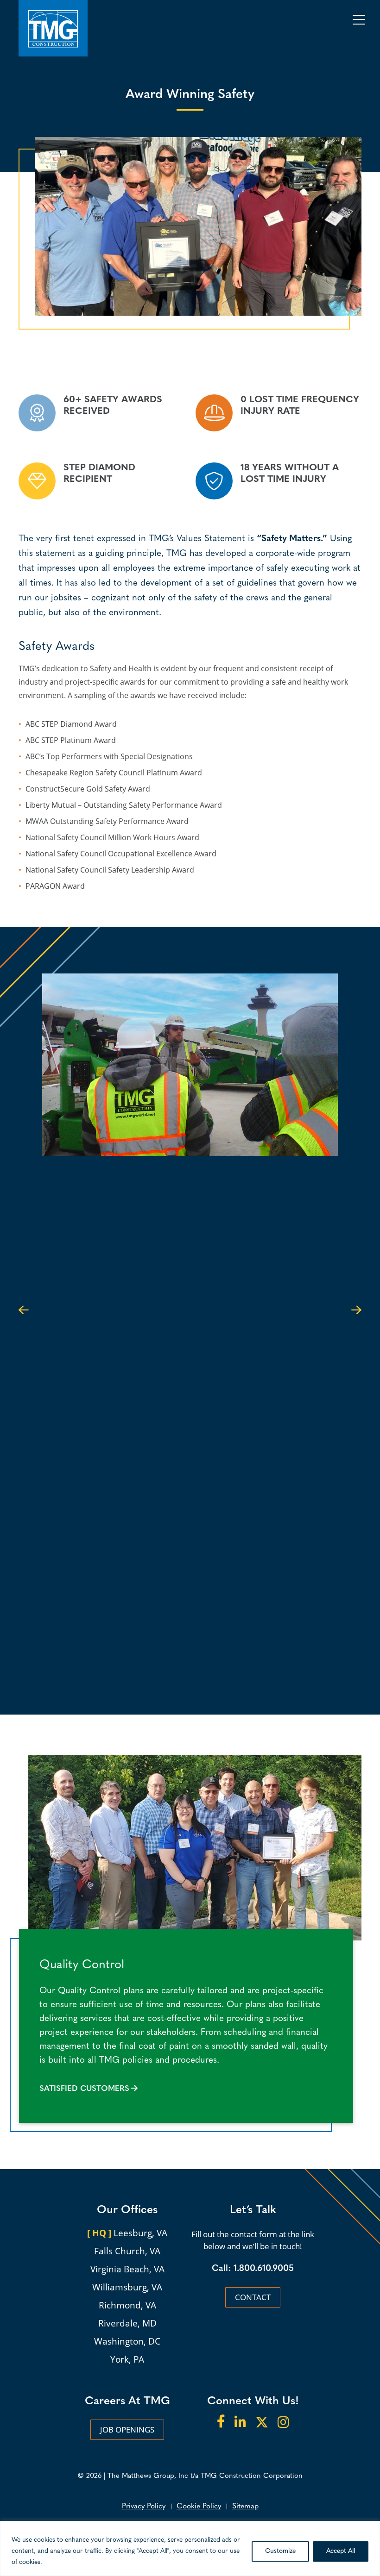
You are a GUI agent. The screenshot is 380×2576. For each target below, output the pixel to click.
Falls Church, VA (127, 2251)
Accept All (341, 2551)
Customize (280, 2551)
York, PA (127, 2359)
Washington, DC (127, 2341)
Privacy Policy (144, 2507)
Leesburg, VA (127, 2233)
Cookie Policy (199, 2507)
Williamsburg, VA (127, 2287)
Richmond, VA (127, 2305)
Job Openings (127, 2429)
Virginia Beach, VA (127, 2269)
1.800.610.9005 (264, 2269)
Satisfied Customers (84, 2089)
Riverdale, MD (127, 2323)
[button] (24, 1309)
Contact (253, 2297)
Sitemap (245, 2507)
